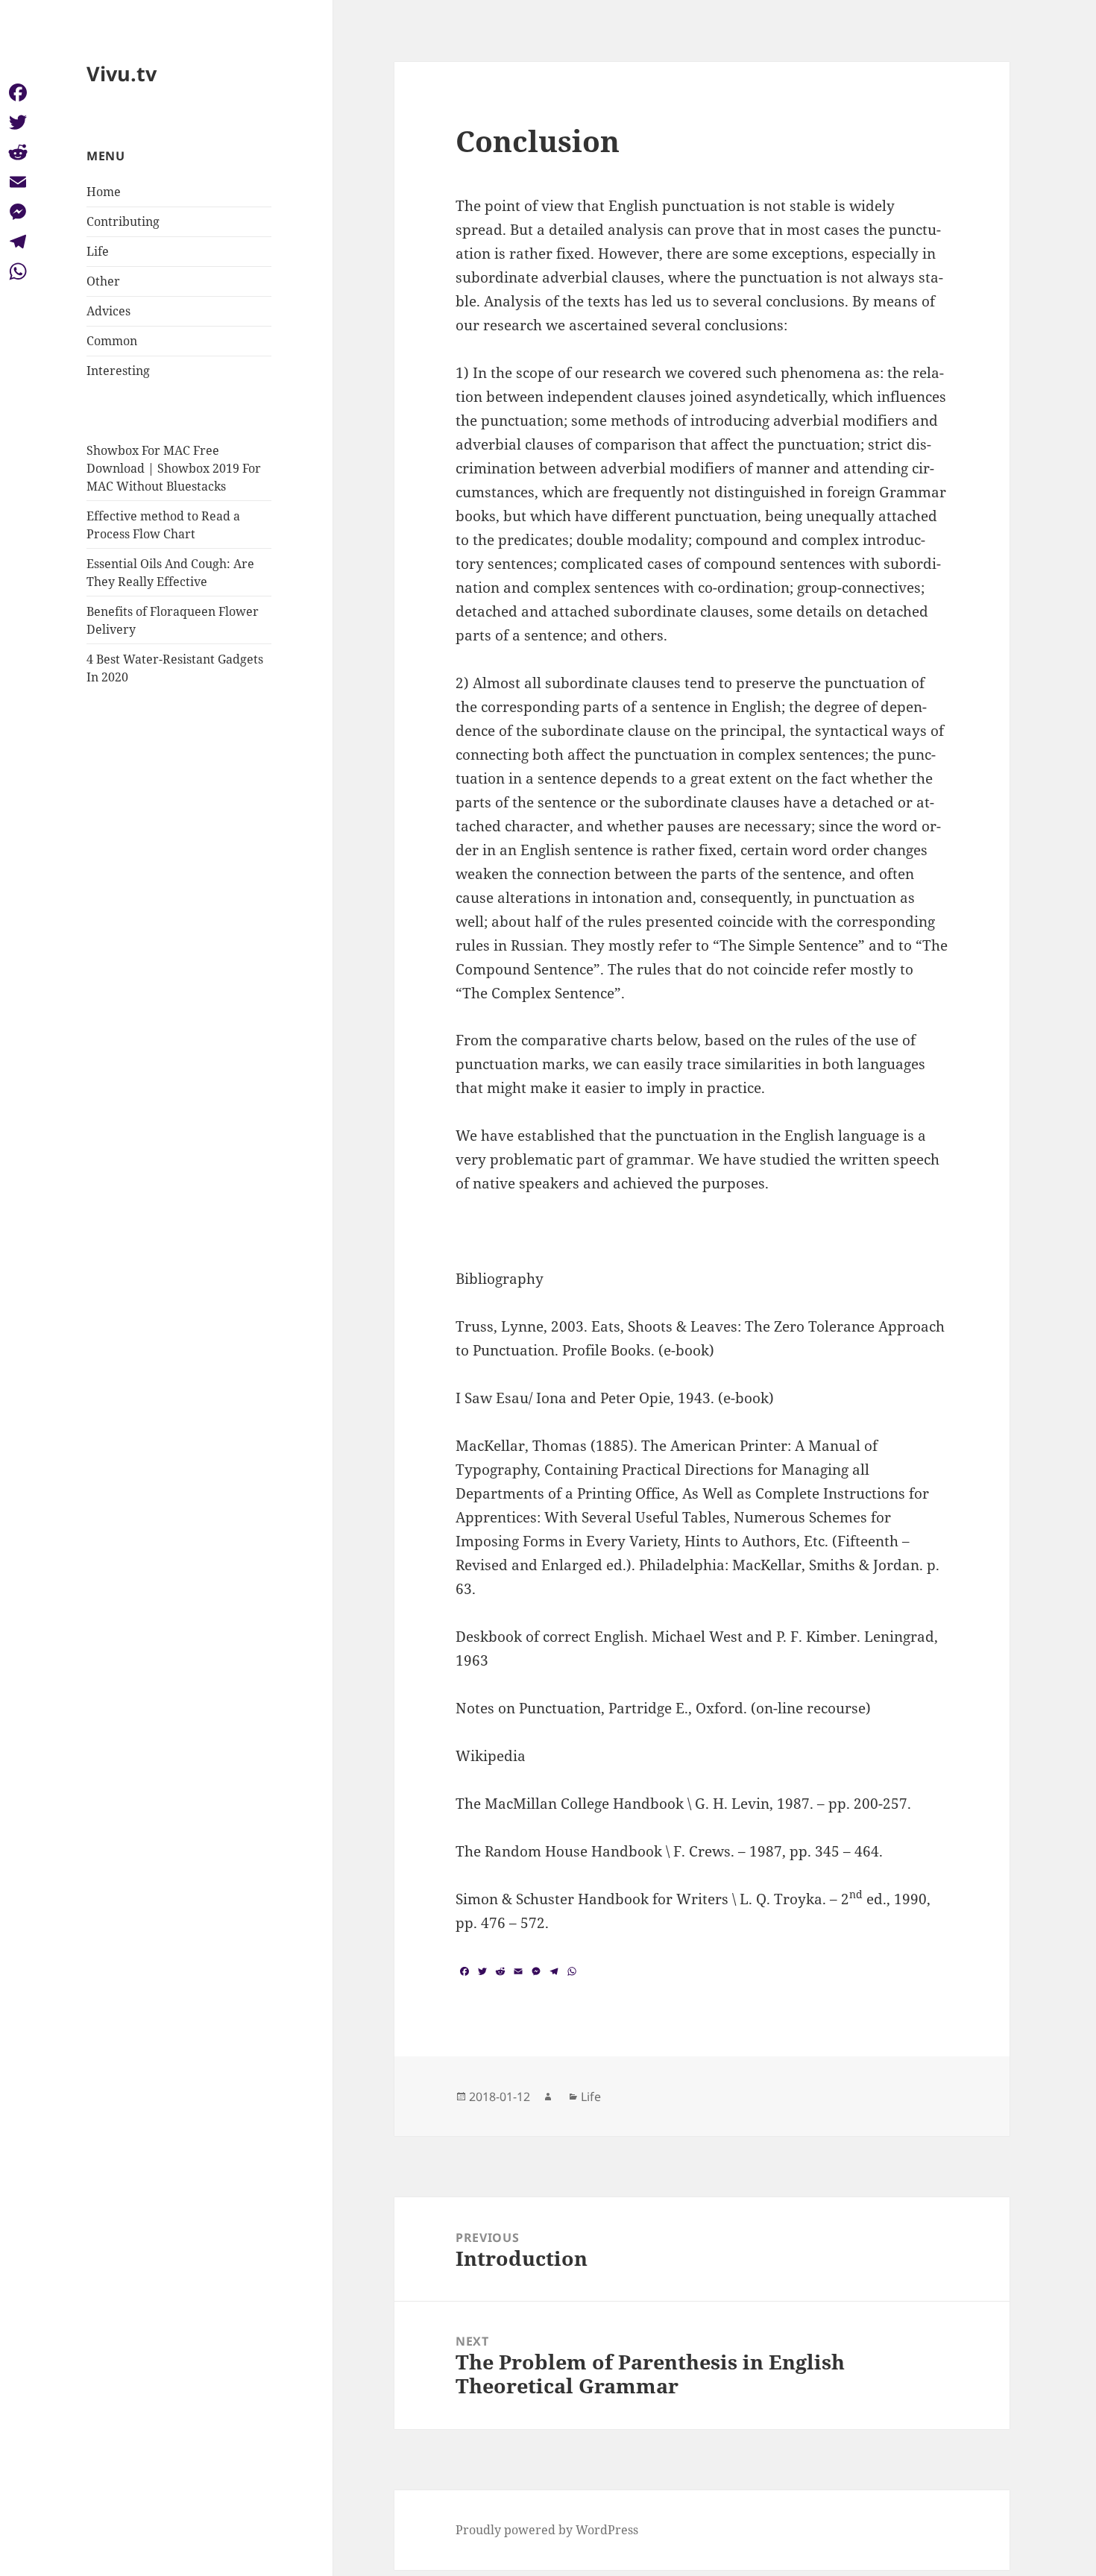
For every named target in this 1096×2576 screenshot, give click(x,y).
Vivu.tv (122, 73)
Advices (108, 311)
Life (98, 251)
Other (103, 281)
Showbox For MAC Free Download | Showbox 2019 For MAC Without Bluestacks (174, 468)
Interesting (118, 371)
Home (104, 192)
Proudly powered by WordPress (547, 2530)
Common (112, 341)
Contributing (123, 221)
